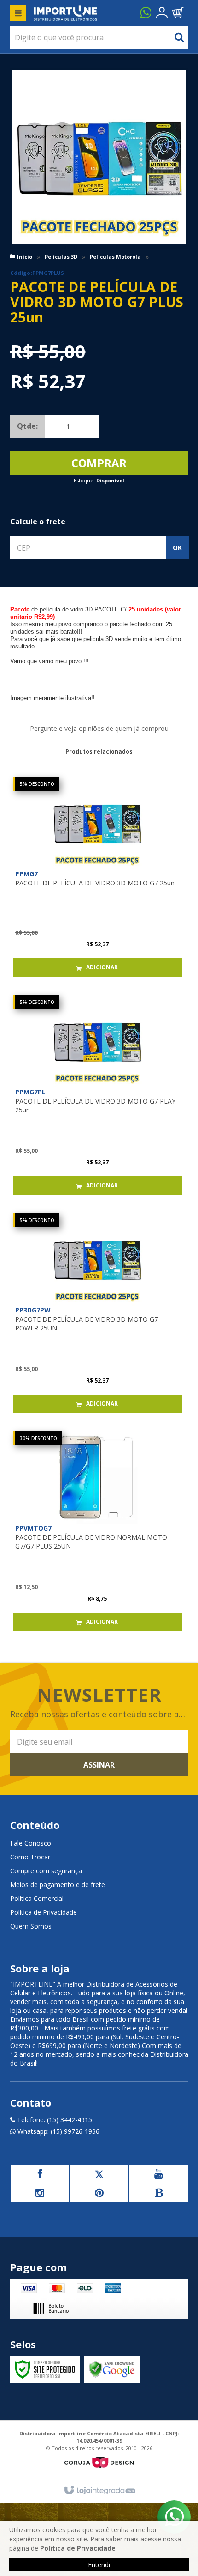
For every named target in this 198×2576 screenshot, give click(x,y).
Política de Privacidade (44, 1912)
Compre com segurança (46, 1871)
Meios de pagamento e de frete (58, 1885)
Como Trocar (30, 1857)
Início (25, 257)
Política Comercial (37, 1898)
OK (177, 548)
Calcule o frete (38, 522)
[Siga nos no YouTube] (158, 2174)
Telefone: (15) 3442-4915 (54, 2120)
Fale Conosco (31, 1843)
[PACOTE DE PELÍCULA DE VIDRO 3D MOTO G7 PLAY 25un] (97, 1095)
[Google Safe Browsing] (112, 2369)
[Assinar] (99, 1765)
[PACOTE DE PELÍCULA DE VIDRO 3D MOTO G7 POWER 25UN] (97, 1313)
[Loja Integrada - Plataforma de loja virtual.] (99, 2491)
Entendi (99, 2565)
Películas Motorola (115, 257)
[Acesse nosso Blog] (158, 2193)
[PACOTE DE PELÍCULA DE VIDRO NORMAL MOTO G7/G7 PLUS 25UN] (97, 1531)
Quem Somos (31, 1926)
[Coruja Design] (99, 2462)
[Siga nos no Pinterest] (99, 2193)
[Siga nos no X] (99, 2174)
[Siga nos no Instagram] (40, 2193)
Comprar (99, 463)
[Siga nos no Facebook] (40, 2174)
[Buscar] (179, 37)
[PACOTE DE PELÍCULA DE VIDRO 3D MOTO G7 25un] (97, 877)
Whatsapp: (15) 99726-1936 (58, 2131)
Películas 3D (61, 257)
